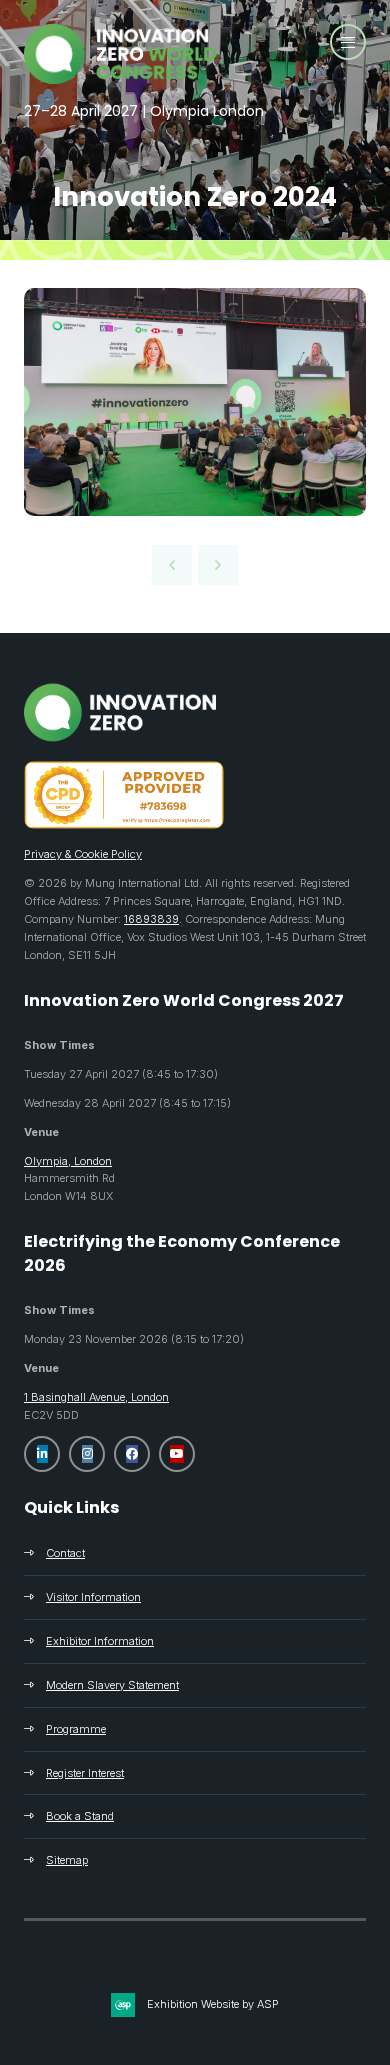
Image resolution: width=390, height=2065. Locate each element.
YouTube (177, 1454)
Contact (65, 1553)
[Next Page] (218, 565)
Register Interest (85, 1773)
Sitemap (67, 1860)
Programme (76, 1729)
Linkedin (42, 1454)
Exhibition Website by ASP (213, 2004)
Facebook (132, 1454)
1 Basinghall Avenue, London (96, 1397)
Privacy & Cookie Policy (83, 854)
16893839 (151, 919)
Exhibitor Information (100, 1641)
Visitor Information (93, 1597)
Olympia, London (68, 1161)
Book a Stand (80, 1816)
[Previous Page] (172, 565)
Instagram (87, 1454)
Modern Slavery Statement (112, 1685)
